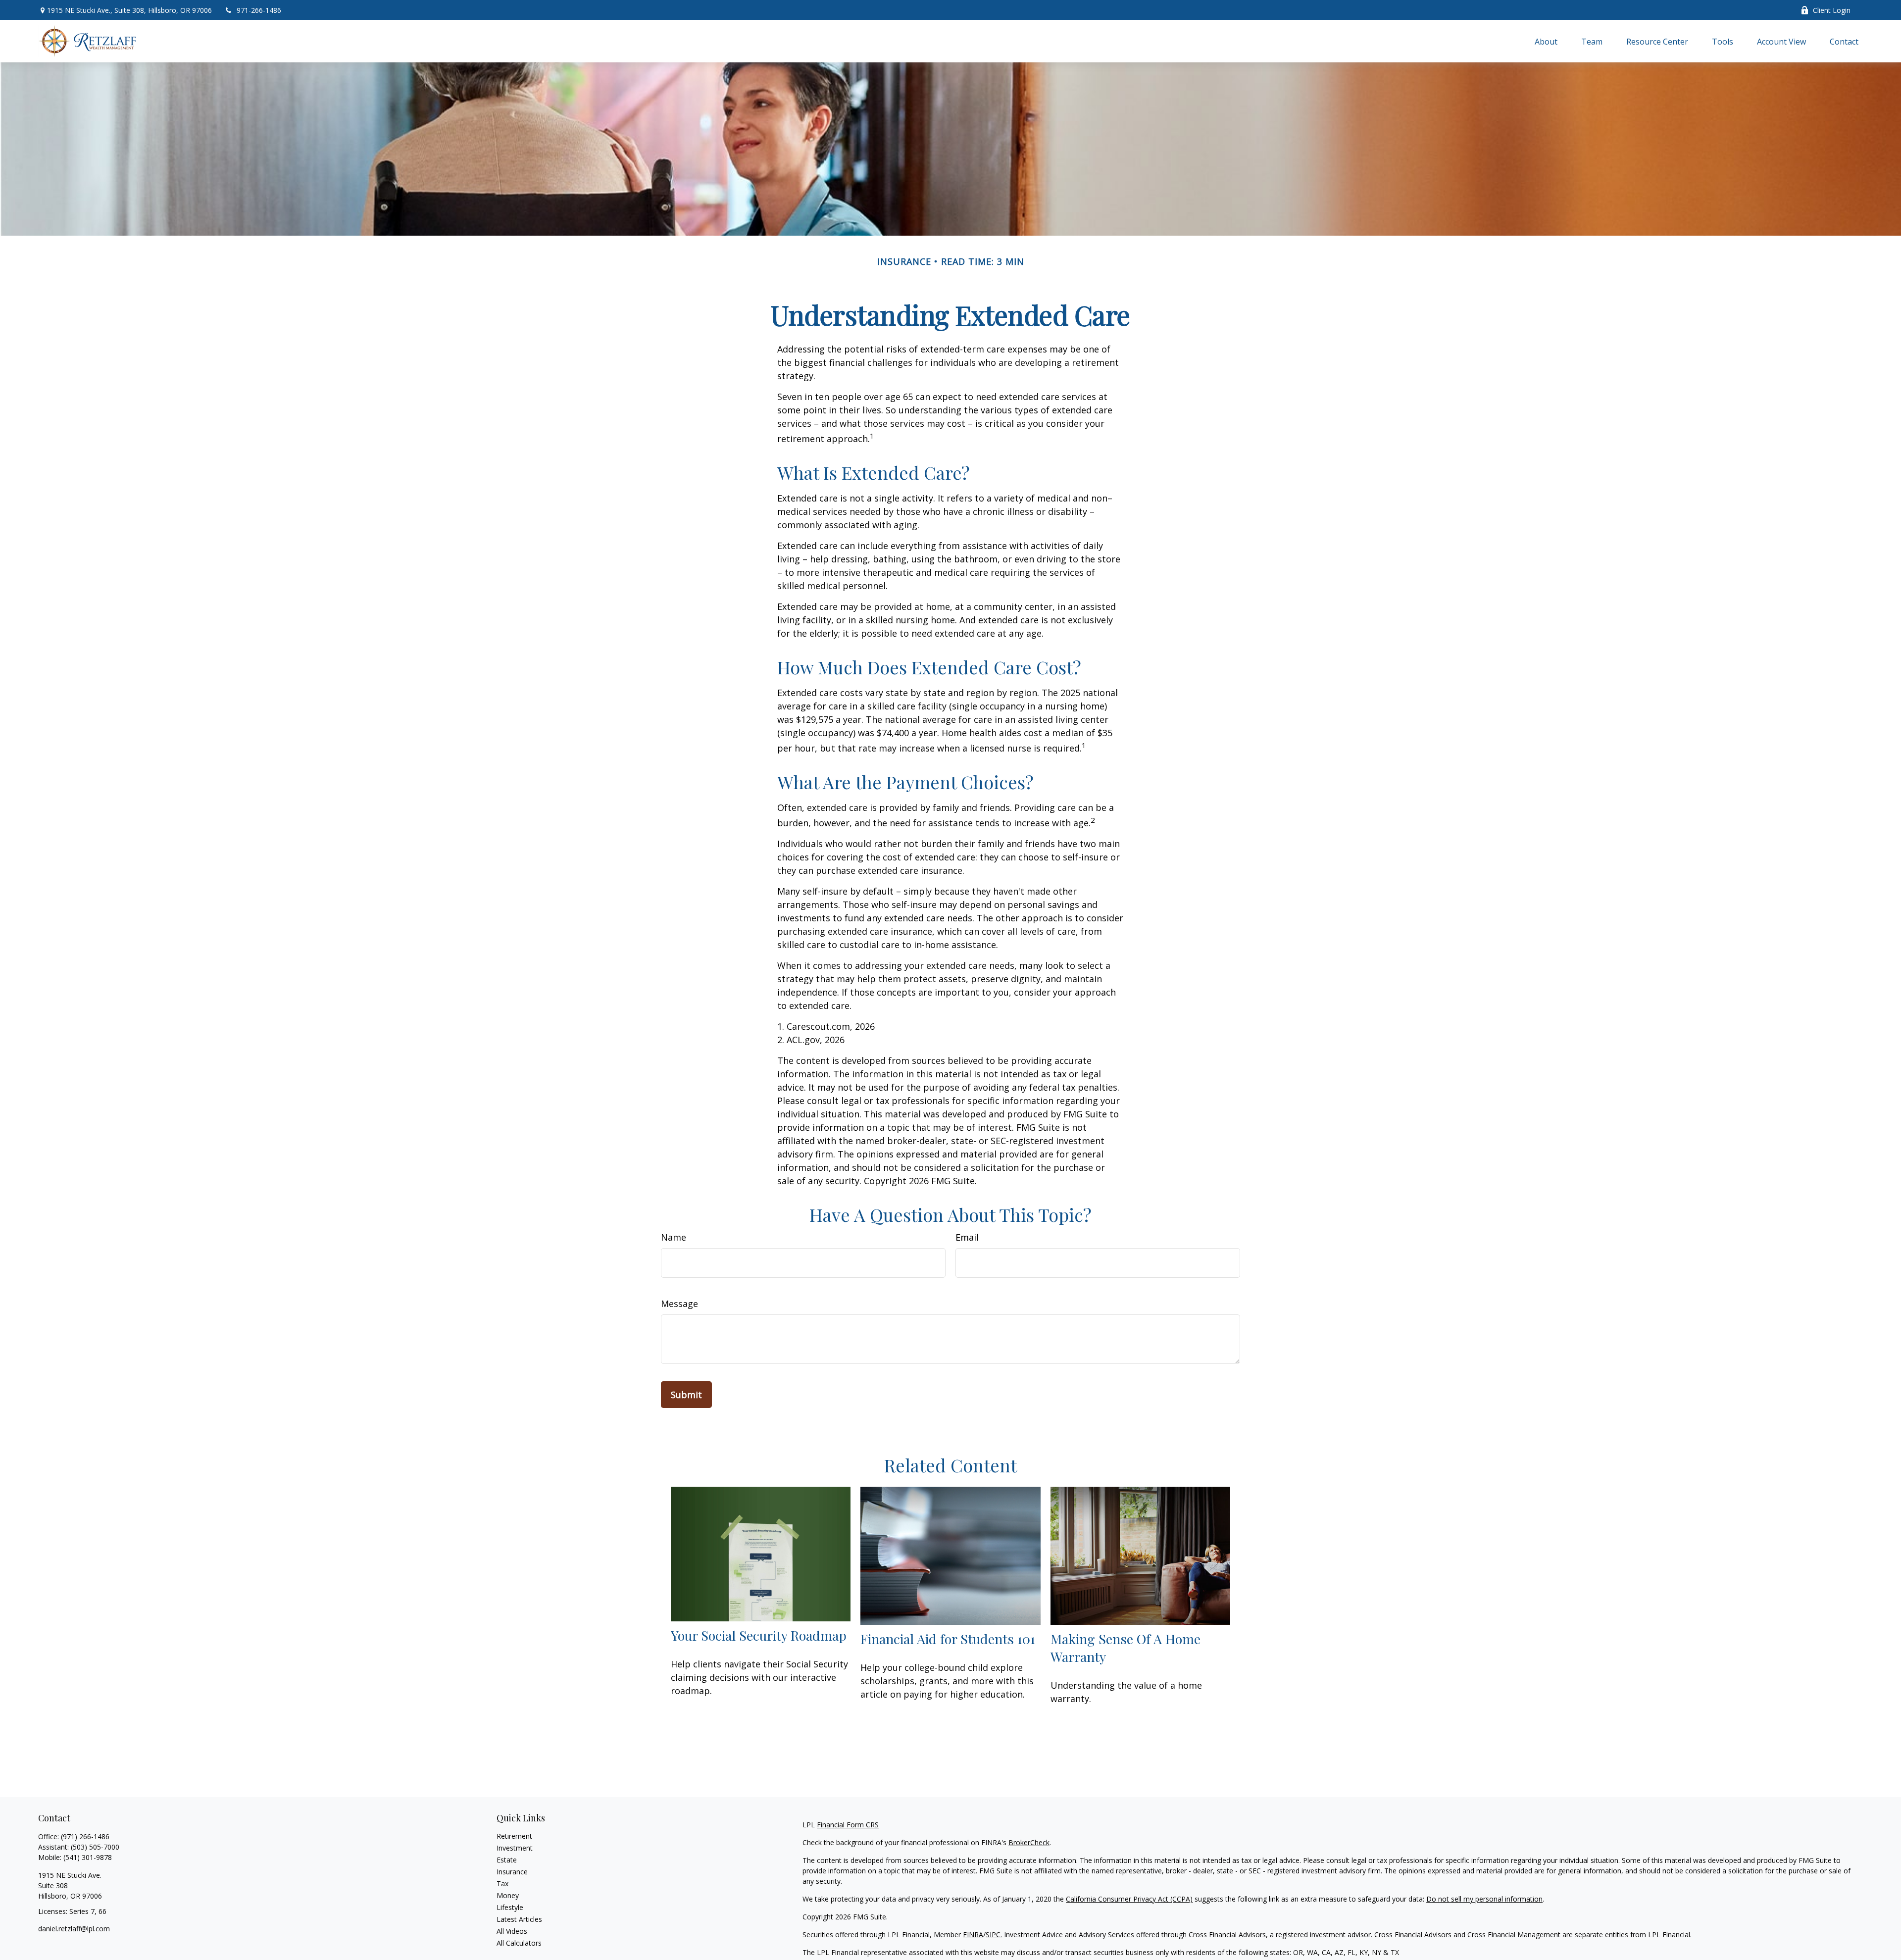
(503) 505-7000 (95, 1847)
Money (508, 1895)
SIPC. (994, 1935)
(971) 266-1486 (85, 1836)
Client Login (1832, 10)
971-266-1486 (259, 10)
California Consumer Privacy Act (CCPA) (1129, 1899)
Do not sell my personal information (1484, 1899)
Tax (502, 1884)
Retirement (514, 1836)
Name (674, 1237)
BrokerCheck (1029, 1842)
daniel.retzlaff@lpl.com (74, 1929)
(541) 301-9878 (88, 1857)
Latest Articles (519, 1919)
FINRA (973, 1935)
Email (967, 1237)
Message (679, 1304)
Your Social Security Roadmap (759, 1635)
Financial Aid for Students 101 (948, 1639)
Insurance (512, 1872)
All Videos (512, 1931)
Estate (507, 1860)
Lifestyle (510, 1907)
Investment (515, 1848)
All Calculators (519, 1943)
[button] (1546, 41)
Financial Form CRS (848, 1825)
